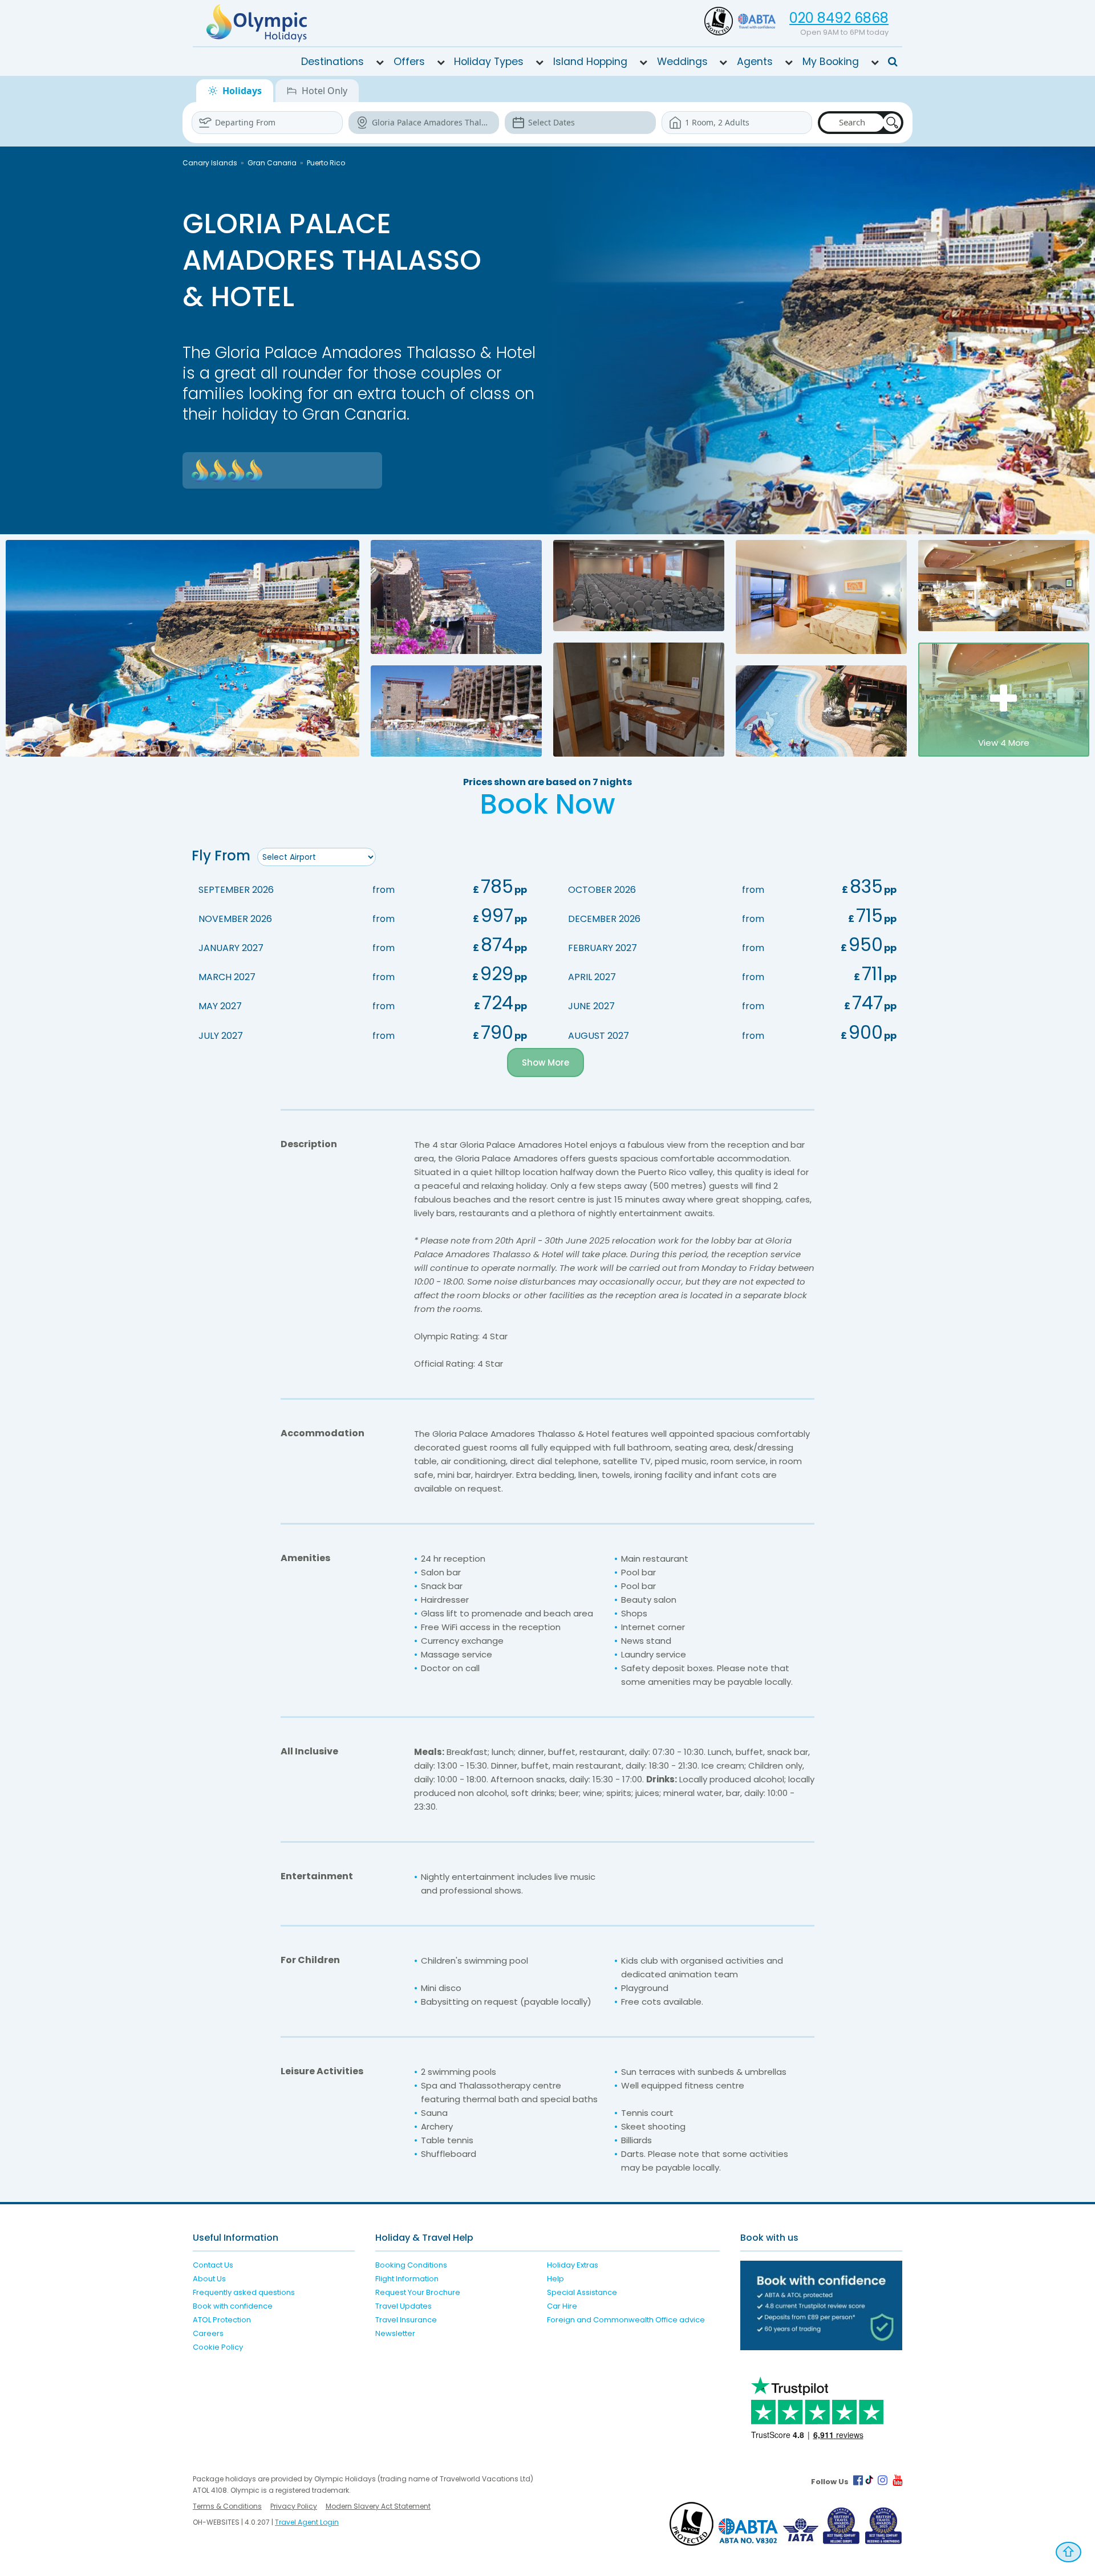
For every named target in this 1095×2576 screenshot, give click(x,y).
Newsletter (395, 2333)
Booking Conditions (411, 2265)
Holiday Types (489, 62)
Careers (208, 2333)
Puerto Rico (326, 163)
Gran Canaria (272, 163)
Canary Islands (210, 163)
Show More (546, 1063)
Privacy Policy (294, 2506)
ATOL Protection (222, 2320)
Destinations (332, 62)
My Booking (831, 62)
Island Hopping (590, 62)
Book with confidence (233, 2306)
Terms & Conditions (227, 2506)
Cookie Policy (218, 2347)
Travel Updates (403, 2306)
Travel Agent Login (307, 2522)
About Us (209, 2279)
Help (555, 2279)
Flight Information (407, 2279)
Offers (409, 62)
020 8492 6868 (839, 18)
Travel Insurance (406, 2320)
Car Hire (562, 2306)
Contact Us (213, 2265)
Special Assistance (582, 2292)
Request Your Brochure (418, 2292)
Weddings (682, 62)
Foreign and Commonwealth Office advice (626, 2320)
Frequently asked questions (244, 2292)
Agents (755, 62)
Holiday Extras (573, 2265)
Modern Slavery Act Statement (378, 2506)
